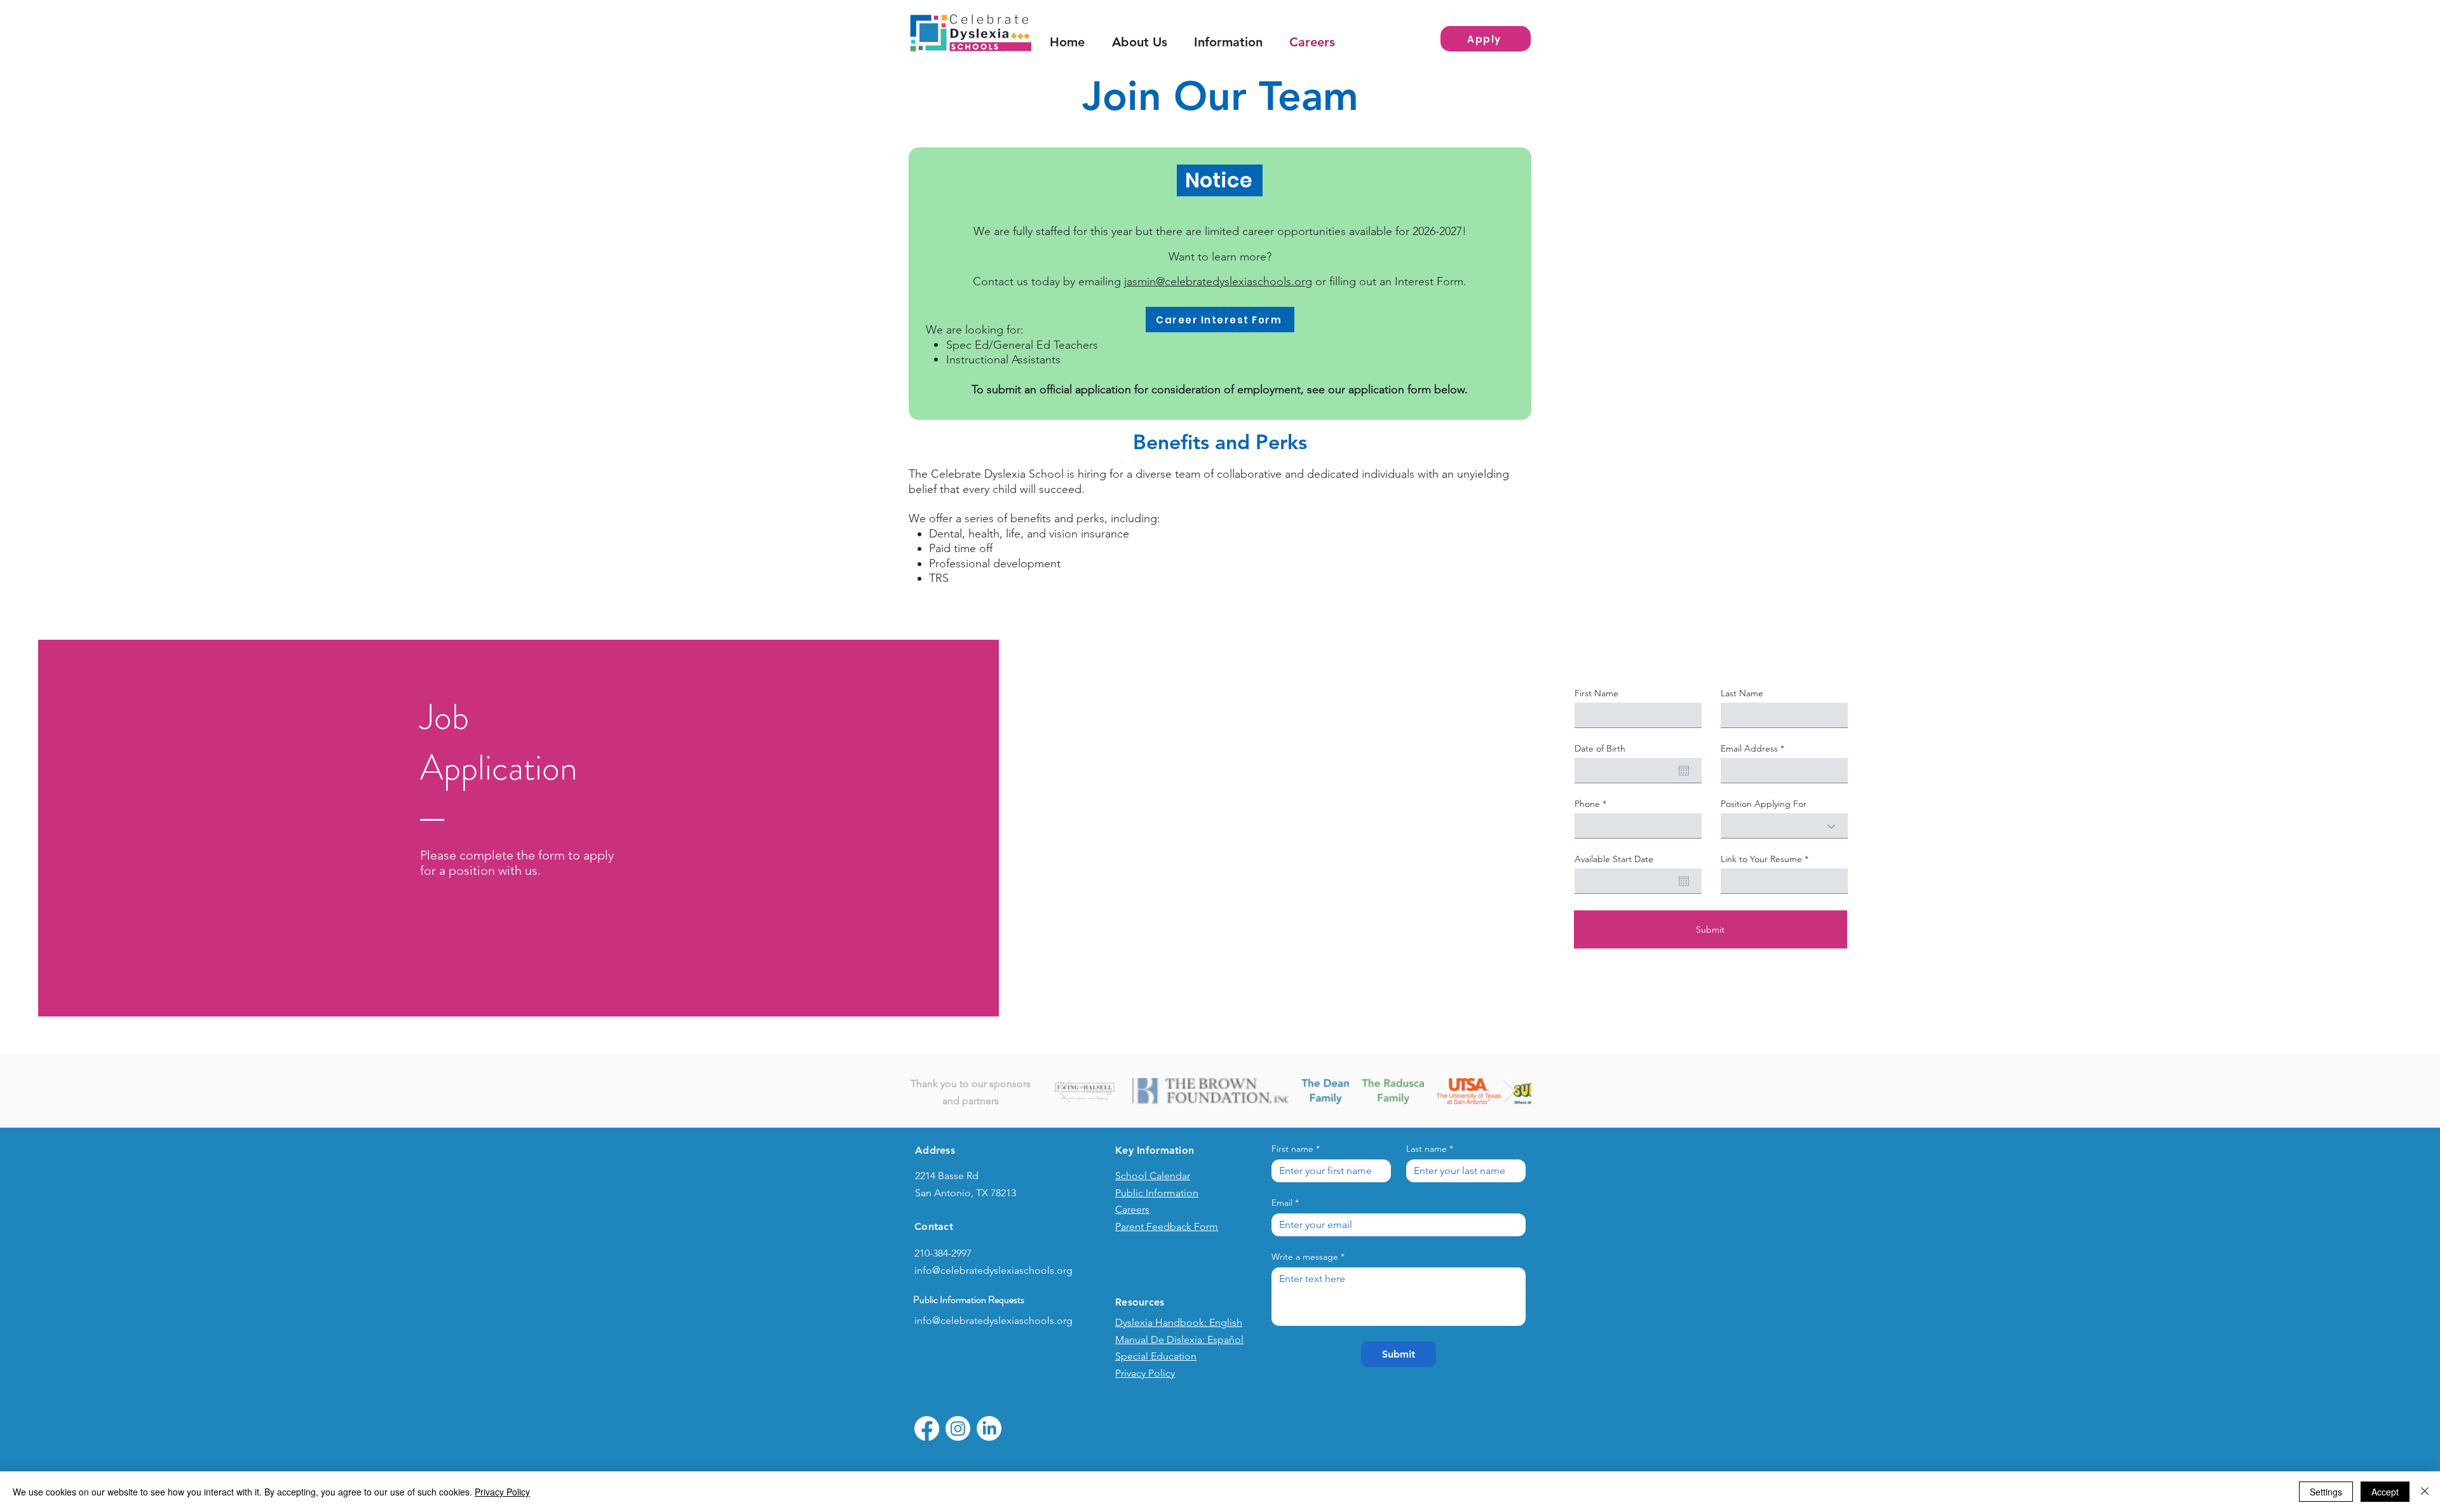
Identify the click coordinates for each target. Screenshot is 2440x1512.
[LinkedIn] (989, 1428)
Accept (2385, 1492)
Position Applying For (1764, 804)
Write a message (1308, 1257)
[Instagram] (958, 1428)
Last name (1430, 1149)
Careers (1132, 1209)
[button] (1235, 42)
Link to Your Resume (1761, 859)
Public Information (1157, 1193)
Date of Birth (1600, 748)
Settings (2326, 1492)
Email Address (1749, 748)
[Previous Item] (1065, 1091)
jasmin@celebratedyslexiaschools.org (1218, 281)
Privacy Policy (502, 1492)
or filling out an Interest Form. (1389, 281)
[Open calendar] (1684, 771)
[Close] (2425, 1492)
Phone (1587, 804)
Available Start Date (1614, 859)
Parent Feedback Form (1167, 1226)
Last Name (1742, 693)
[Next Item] (1509, 1091)
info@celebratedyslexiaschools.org (993, 1270)
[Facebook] (927, 1428)
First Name (1596, 693)
